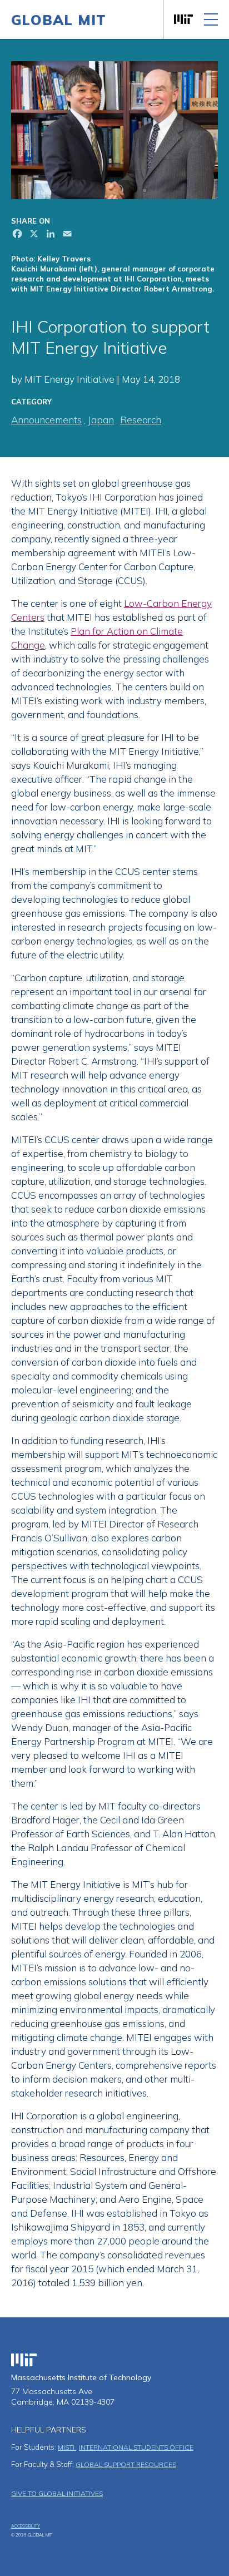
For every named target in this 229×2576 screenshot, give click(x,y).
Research (141, 420)
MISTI (67, 2447)
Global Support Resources (126, 2464)
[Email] (66, 235)
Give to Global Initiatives (57, 2493)
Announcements (46, 420)
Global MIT (59, 20)
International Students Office (136, 2447)
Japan (101, 420)
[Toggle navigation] (211, 19)
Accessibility (26, 2526)
